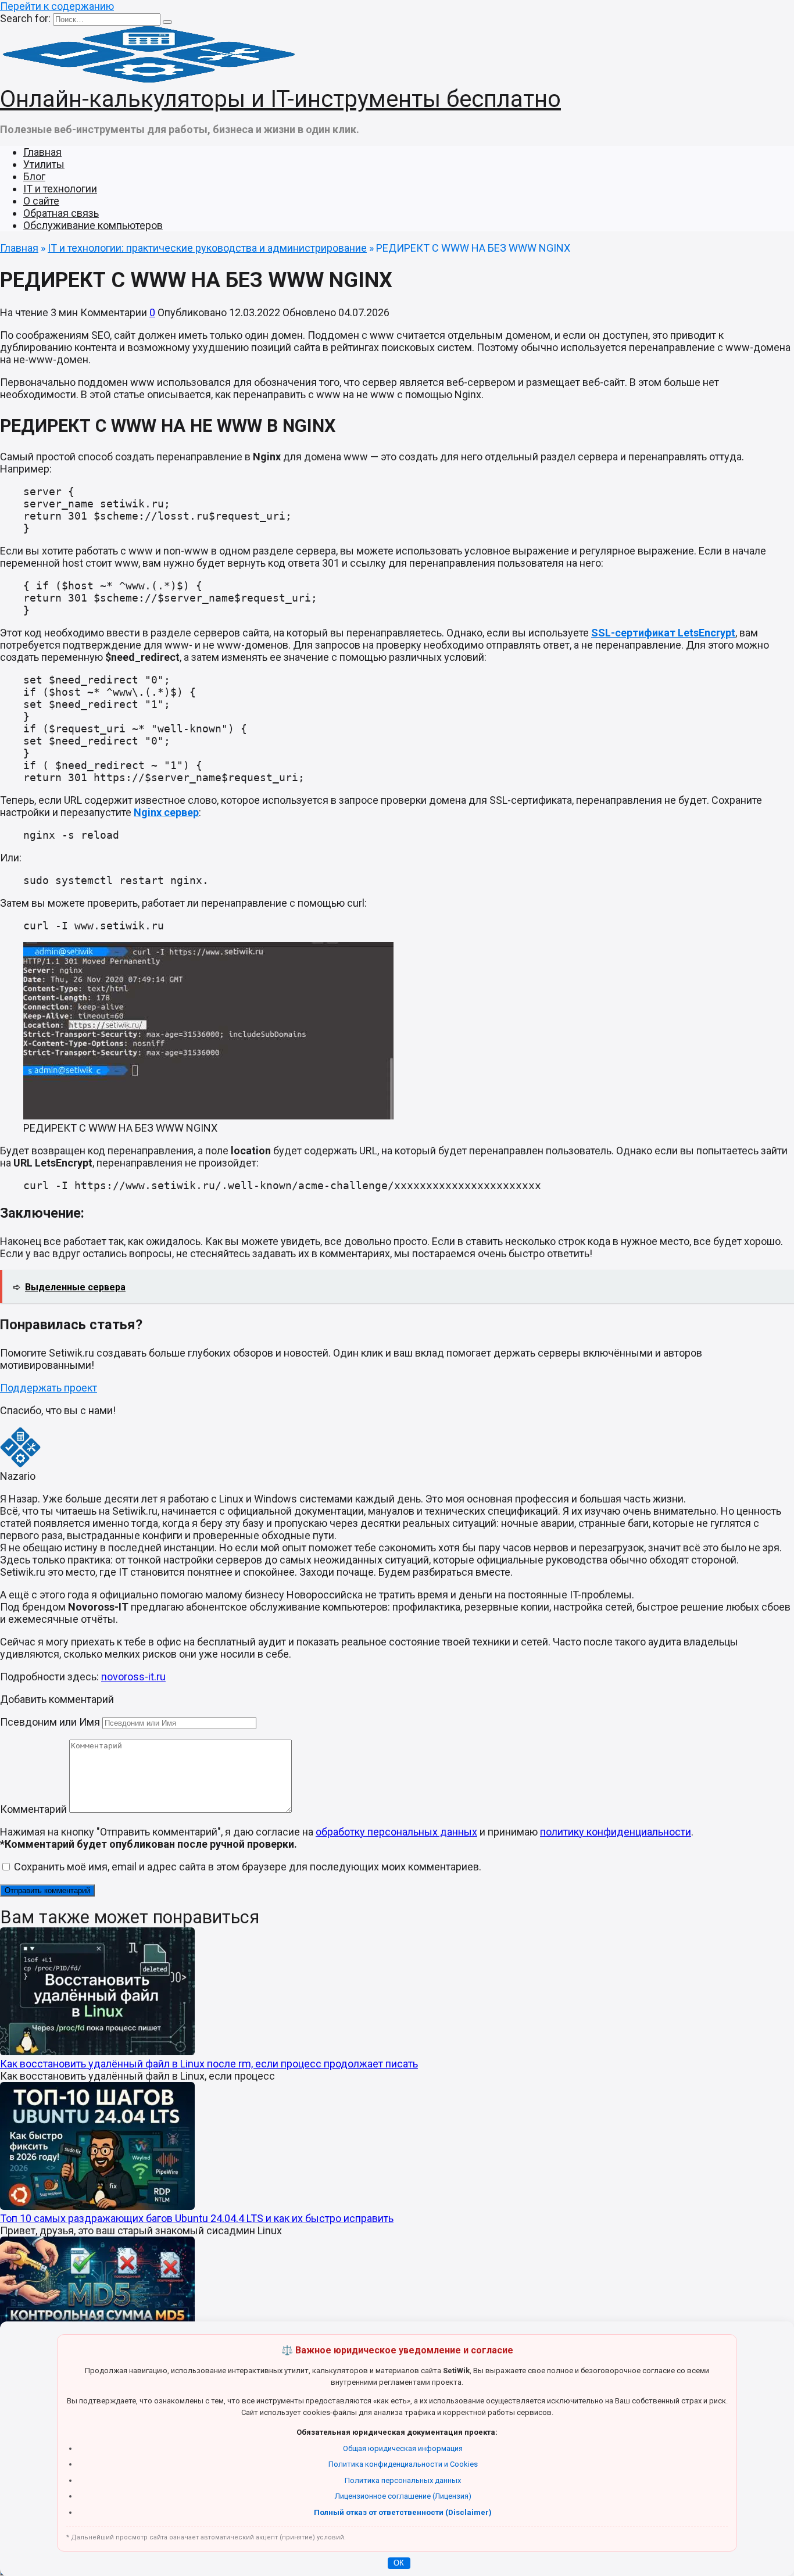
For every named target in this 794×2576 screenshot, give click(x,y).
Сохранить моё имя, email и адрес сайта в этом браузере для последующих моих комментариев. (248, 1867)
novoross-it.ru (133, 1677)
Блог (34, 176)
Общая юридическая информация (403, 2448)
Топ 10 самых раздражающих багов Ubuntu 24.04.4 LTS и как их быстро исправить (197, 2218)
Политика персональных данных (403, 2480)
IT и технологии (60, 189)
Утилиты (44, 164)
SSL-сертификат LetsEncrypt (663, 633)
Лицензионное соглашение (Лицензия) (403, 2496)
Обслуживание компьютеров (93, 225)
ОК (399, 2563)
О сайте (41, 201)
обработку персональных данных (396, 1832)
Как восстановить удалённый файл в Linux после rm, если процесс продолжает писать (209, 2064)
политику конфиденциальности (616, 1832)
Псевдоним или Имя (50, 1722)
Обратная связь (61, 213)
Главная (42, 152)
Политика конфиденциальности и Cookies (403, 2464)
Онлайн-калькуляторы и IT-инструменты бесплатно (280, 99)
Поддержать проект (49, 1388)
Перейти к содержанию (57, 6)
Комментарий (33, 1809)
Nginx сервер (166, 812)
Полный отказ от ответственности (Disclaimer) (403, 2512)
